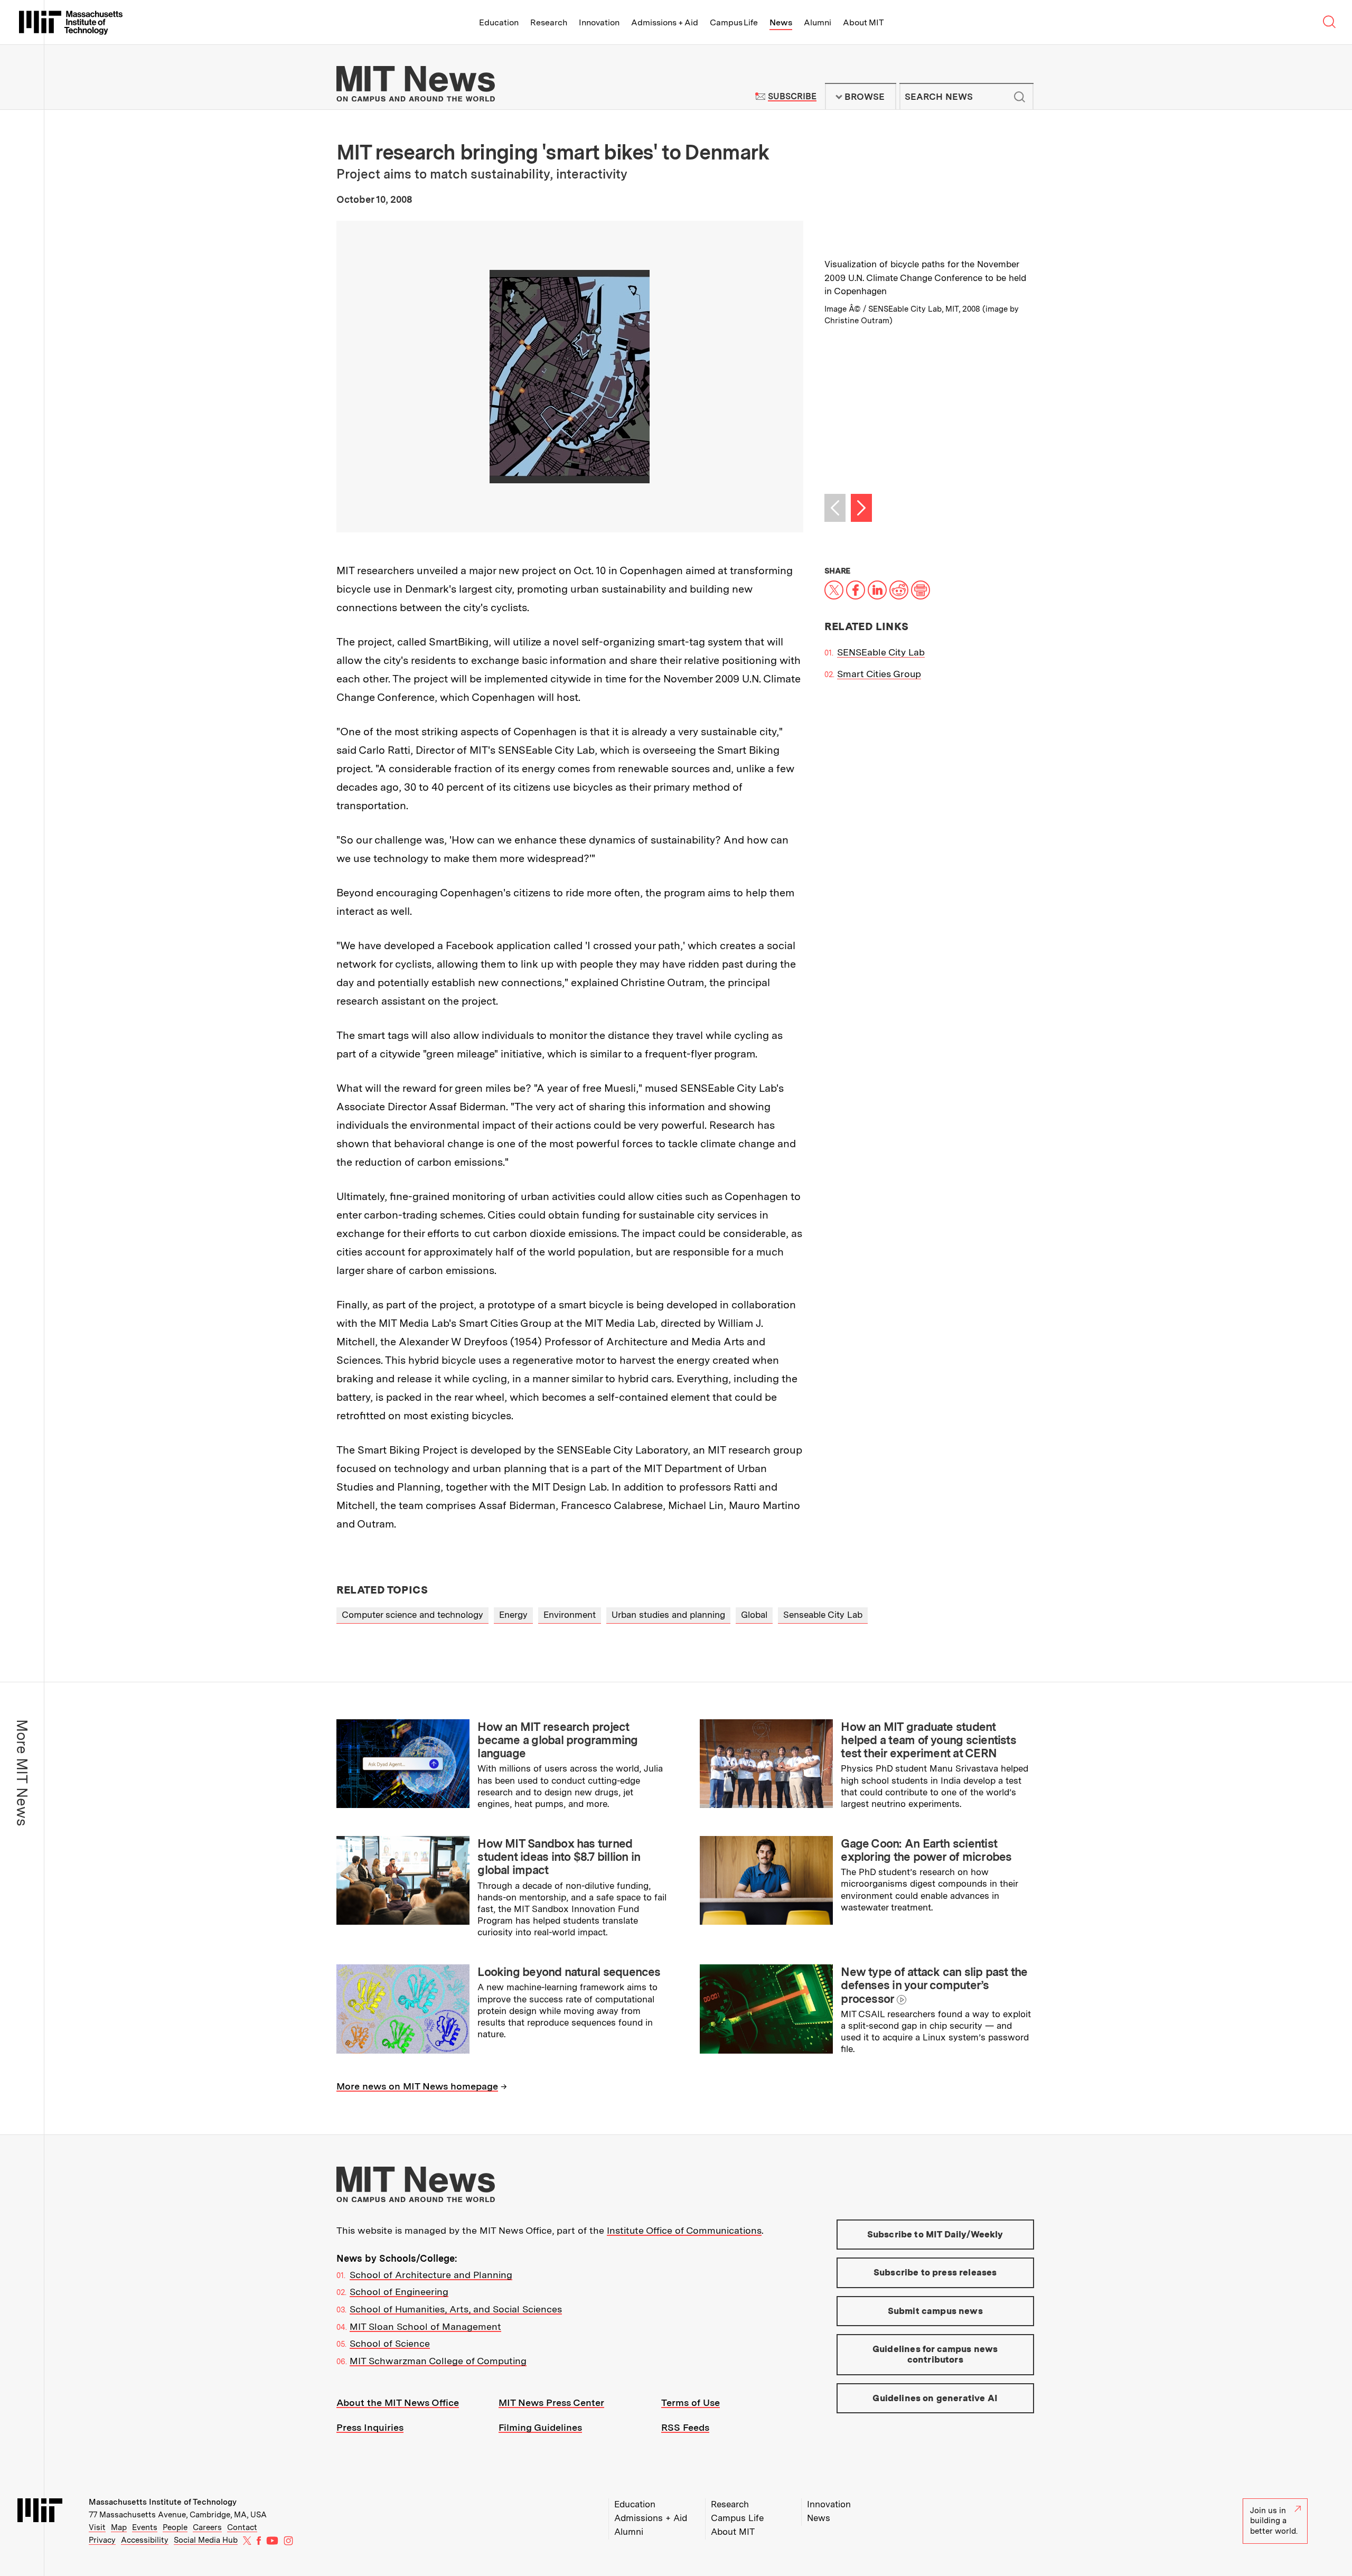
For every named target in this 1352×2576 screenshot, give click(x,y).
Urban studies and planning (668, 1615)
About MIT (863, 22)
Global (754, 1615)
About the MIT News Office (398, 2402)
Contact (242, 2527)
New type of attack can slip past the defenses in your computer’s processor (934, 1985)
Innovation (599, 22)
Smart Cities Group (879, 674)
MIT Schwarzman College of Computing (438, 2361)
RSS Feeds (685, 2427)
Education (499, 22)
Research (549, 22)
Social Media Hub (206, 2540)
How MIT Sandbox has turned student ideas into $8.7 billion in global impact (559, 1857)
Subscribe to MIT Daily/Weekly (935, 2234)
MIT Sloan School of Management (425, 2326)
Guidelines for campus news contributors (935, 2354)
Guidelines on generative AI (935, 2398)
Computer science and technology (412, 1615)
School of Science (390, 2343)
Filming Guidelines (540, 2427)
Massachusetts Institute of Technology (163, 2502)
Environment (570, 1615)
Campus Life (734, 22)
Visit (97, 2527)
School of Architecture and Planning (431, 2275)
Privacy (102, 2540)
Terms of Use (691, 2402)
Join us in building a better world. (1274, 2521)
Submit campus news (935, 2311)
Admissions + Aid (665, 22)
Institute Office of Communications (684, 2230)
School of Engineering (399, 2292)
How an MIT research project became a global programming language (557, 1740)
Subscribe (792, 96)
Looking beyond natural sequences (569, 1972)
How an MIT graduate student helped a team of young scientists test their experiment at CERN (928, 1740)
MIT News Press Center (551, 2402)
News (781, 22)
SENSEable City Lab (881, 652)
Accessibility (145, 2540)
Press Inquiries (370, 2427)
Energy (513, 1615)
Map (119, 2527)
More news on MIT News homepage (417, 2086)
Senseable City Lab (823, 1615)
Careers (207, 2527)
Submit (1020, 97)
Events (145, 2527)
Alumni (818, 22)
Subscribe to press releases (935, 2272)
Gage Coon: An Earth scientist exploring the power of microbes (926, 1850)
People (175, 2527)
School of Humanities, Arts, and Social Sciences (456, 2309)
